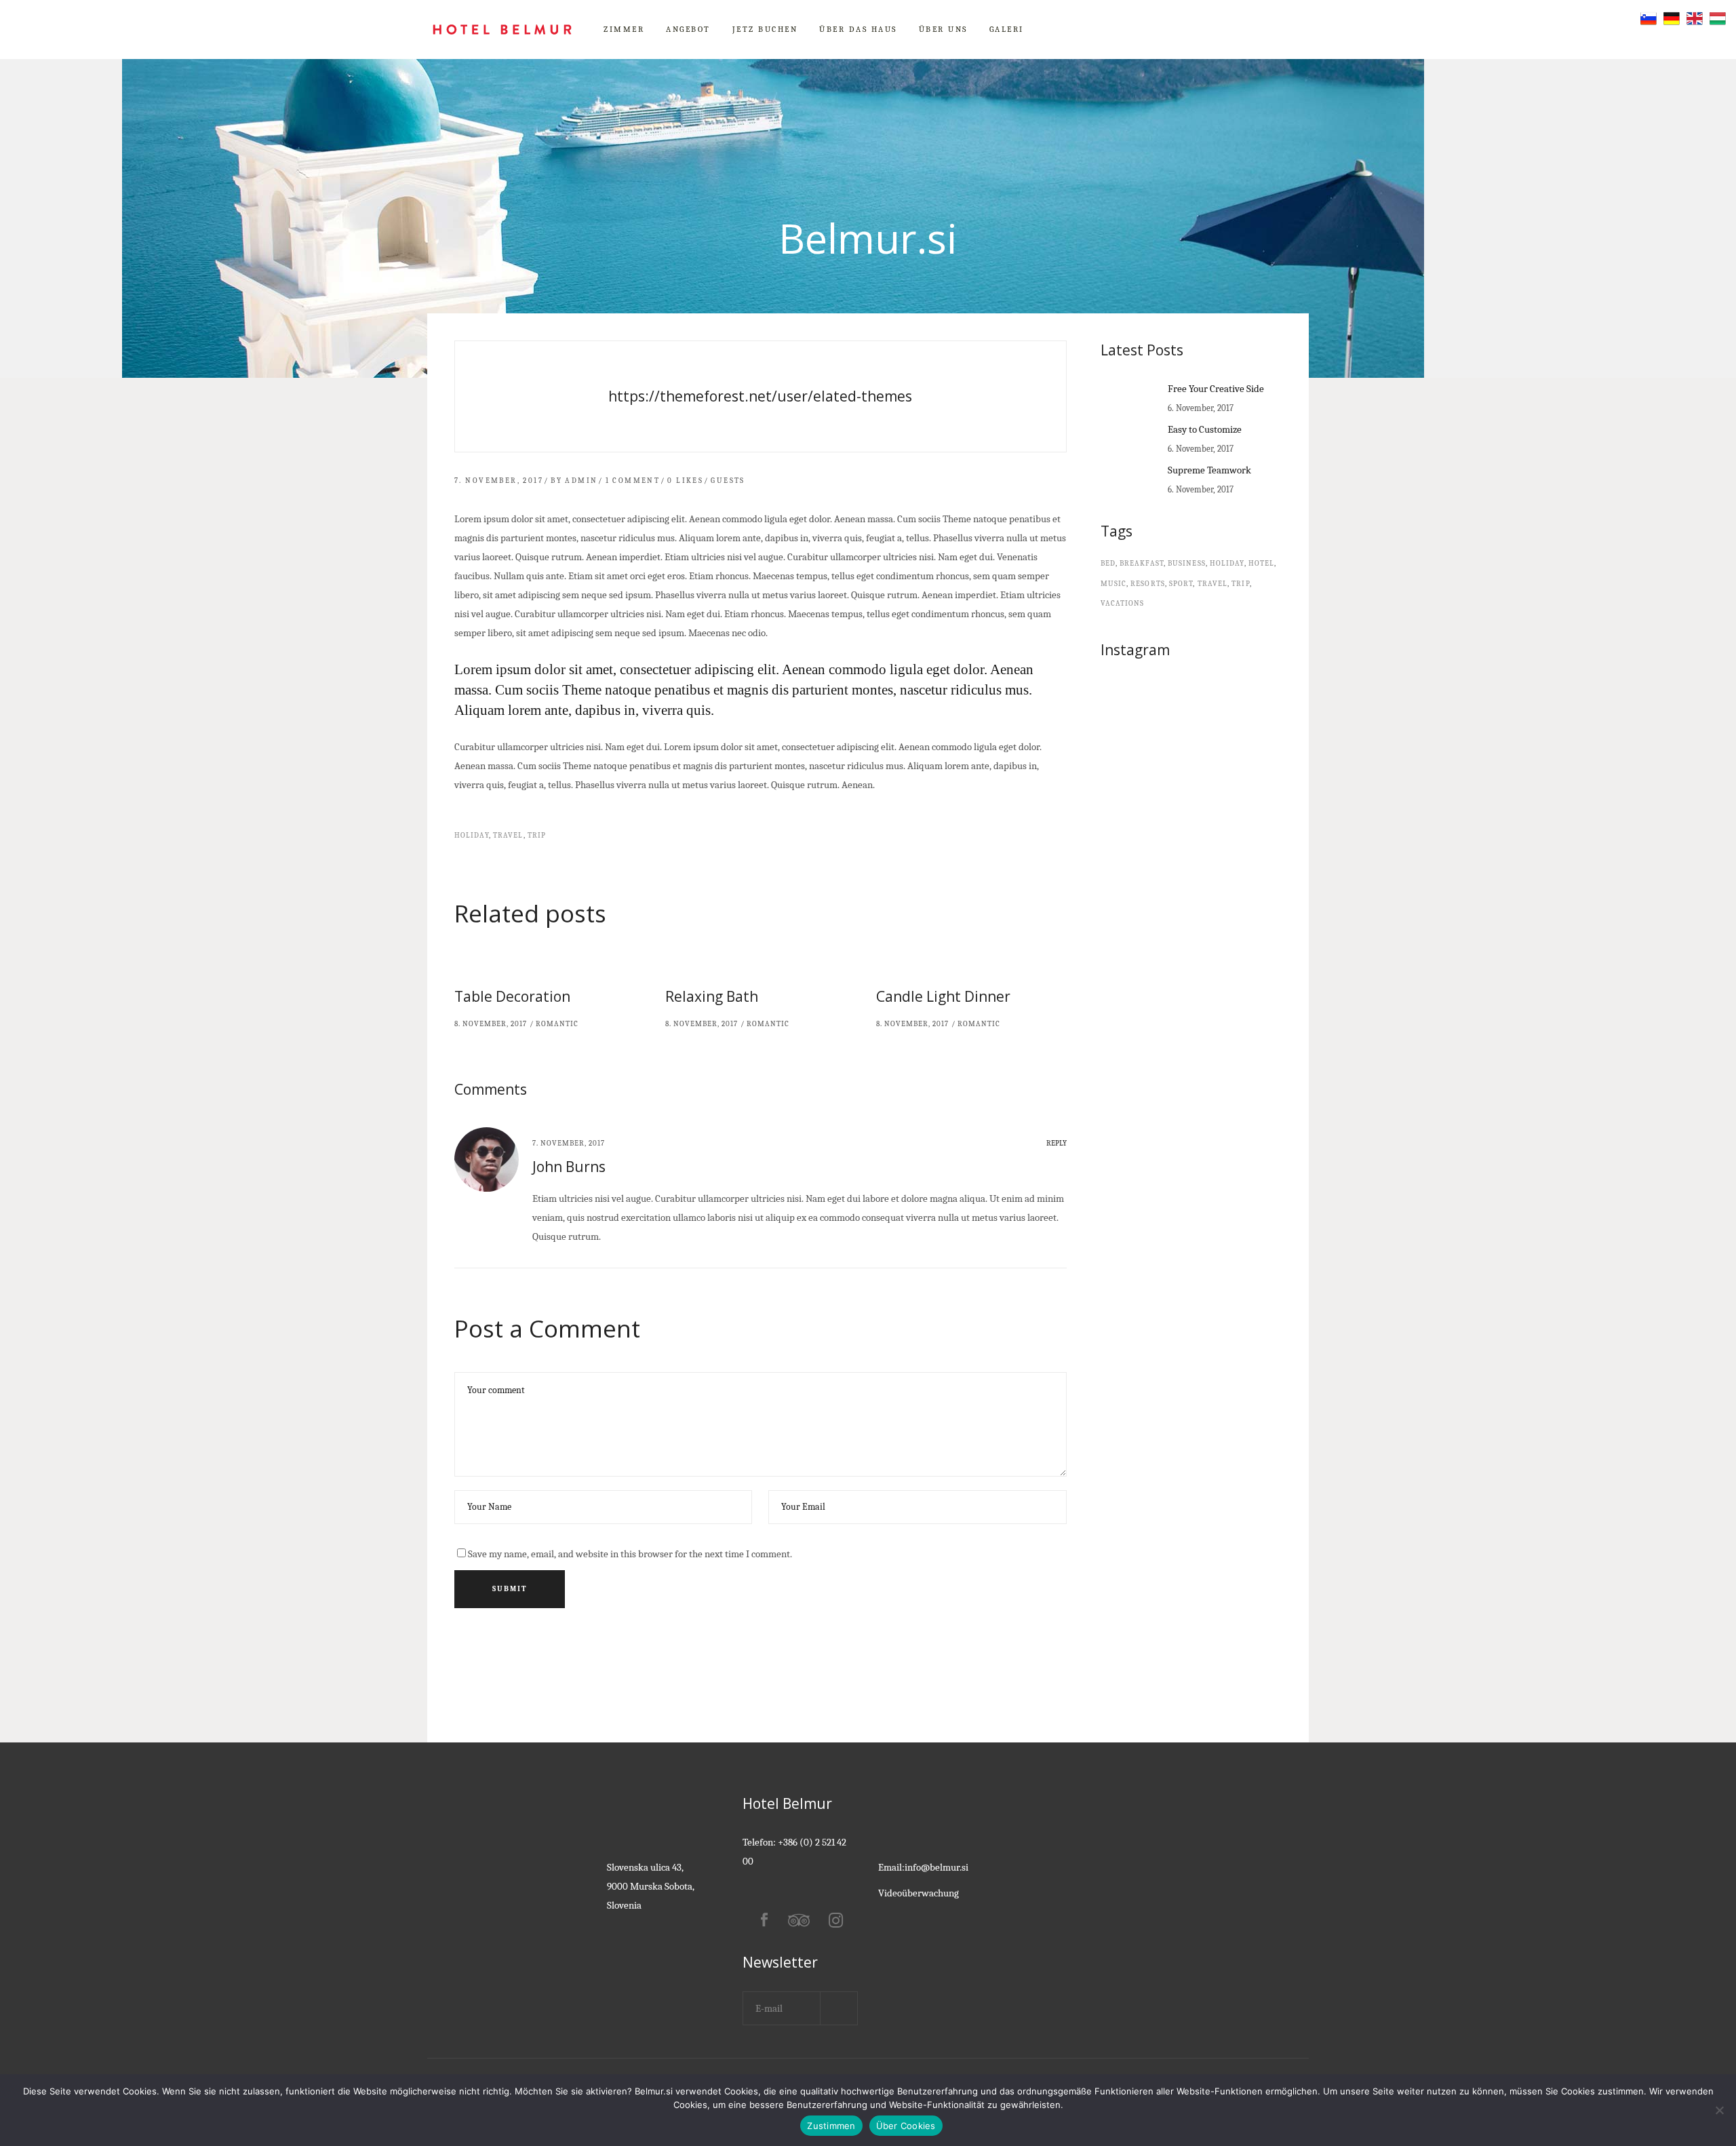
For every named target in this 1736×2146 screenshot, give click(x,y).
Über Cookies (906, 2126)
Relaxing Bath (712, 996)
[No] (1719, 2110)
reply (1057, 1143)
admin (581, 481)
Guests (728, 481)
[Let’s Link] (761, 396)
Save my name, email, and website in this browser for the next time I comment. (630, 1554)
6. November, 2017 (1201, 408)
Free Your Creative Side (1216, 389)
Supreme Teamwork (1209, 470)
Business (1187, 563)
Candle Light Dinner (943, 996)
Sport (1181, 584)
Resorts (1148, 584)
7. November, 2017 (499, 481)
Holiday (472, 835)
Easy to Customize (1205, 429)
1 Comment (633, 481)
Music (1114, 584)
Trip (537, 835)
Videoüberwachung (919, 1893)
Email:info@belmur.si (923, 1867)
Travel (508, 835)
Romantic (557, 1024)
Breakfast (1142, 563)
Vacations (1123, 603)
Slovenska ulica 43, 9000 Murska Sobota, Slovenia (651, 1886)
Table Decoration (512, 996)
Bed (1108, 563)
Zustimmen (831, 2126)
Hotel (1262, 563)
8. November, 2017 (491, 1024)
